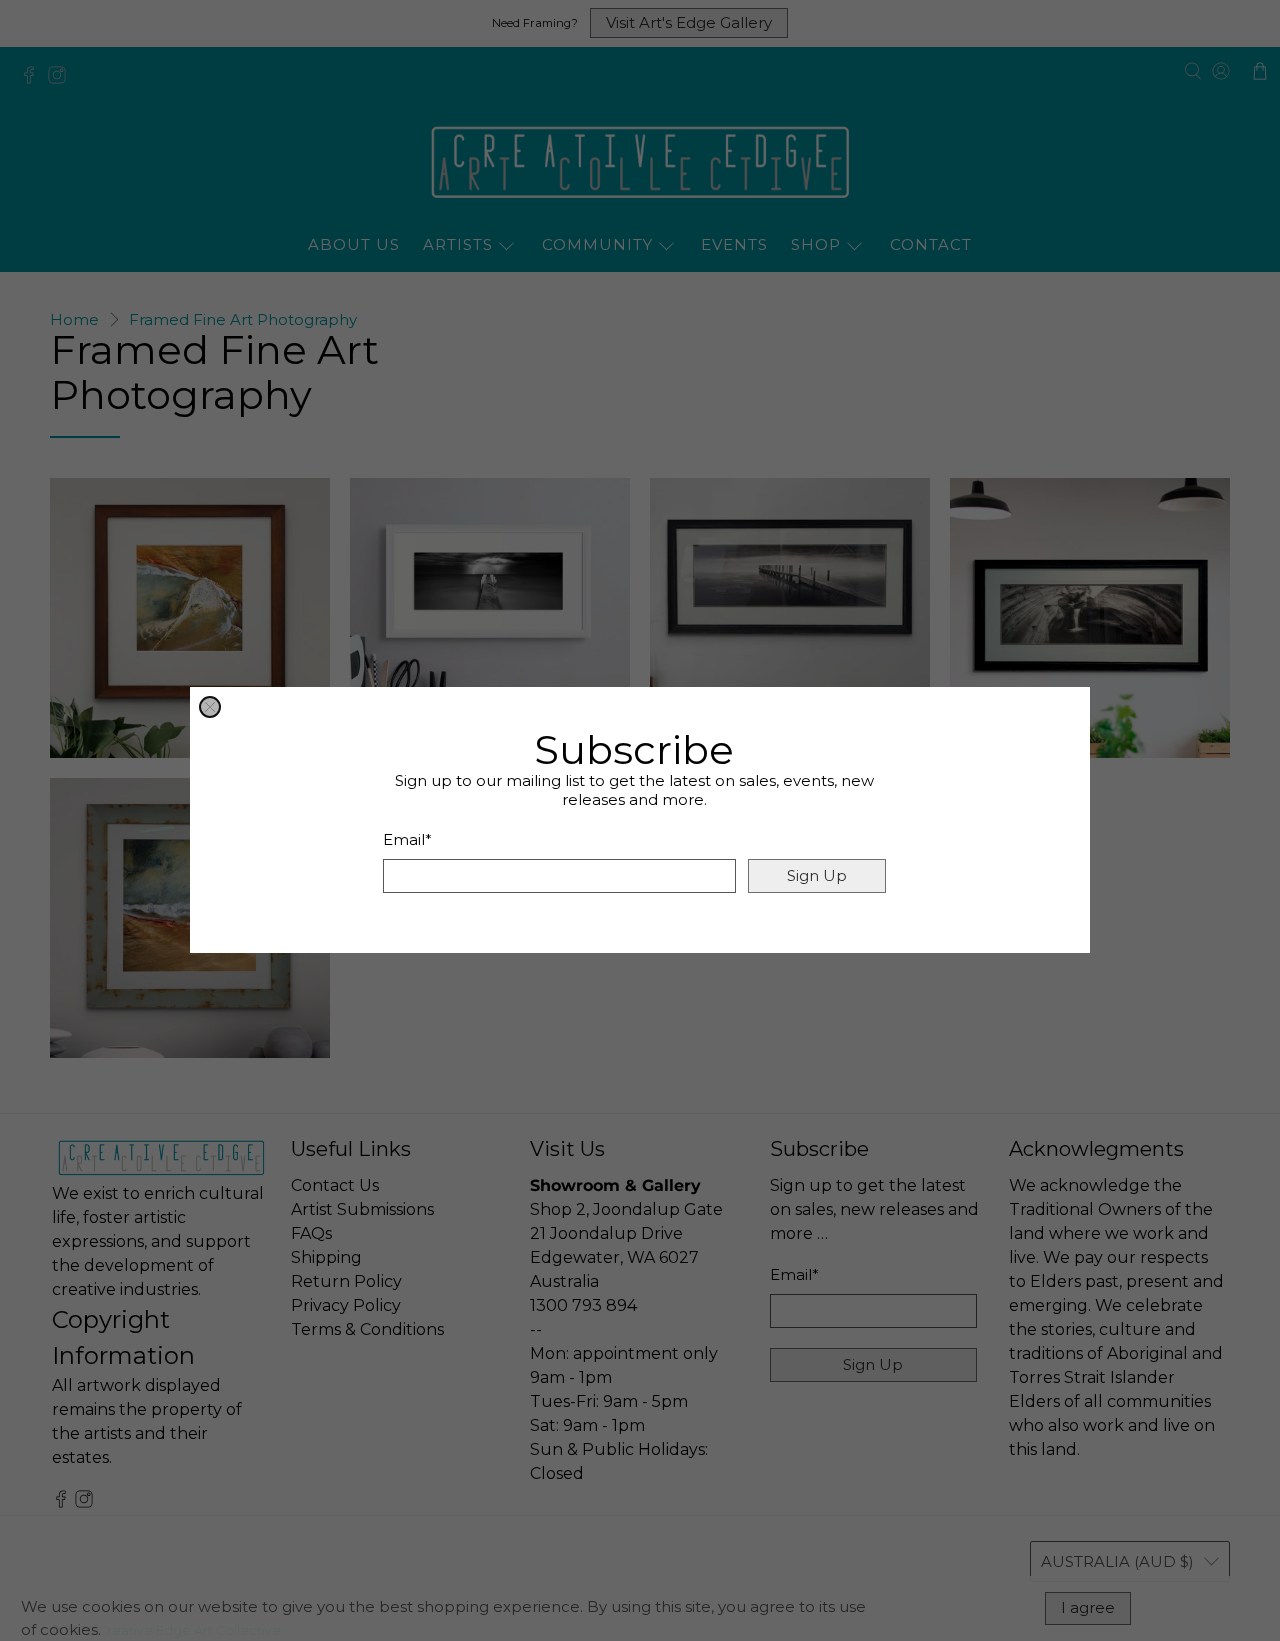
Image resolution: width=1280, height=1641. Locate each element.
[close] (210, 707)
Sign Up (817, 876)
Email (407, 840)
